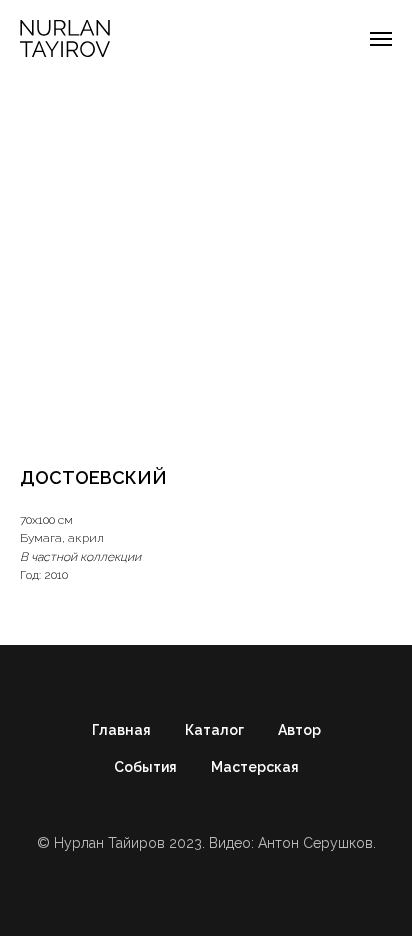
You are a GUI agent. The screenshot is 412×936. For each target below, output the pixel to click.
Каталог (214, 730)
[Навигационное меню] (381, 39)
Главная (121, 730)
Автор (299, 730)
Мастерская (255, 767)
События (145, 767)
